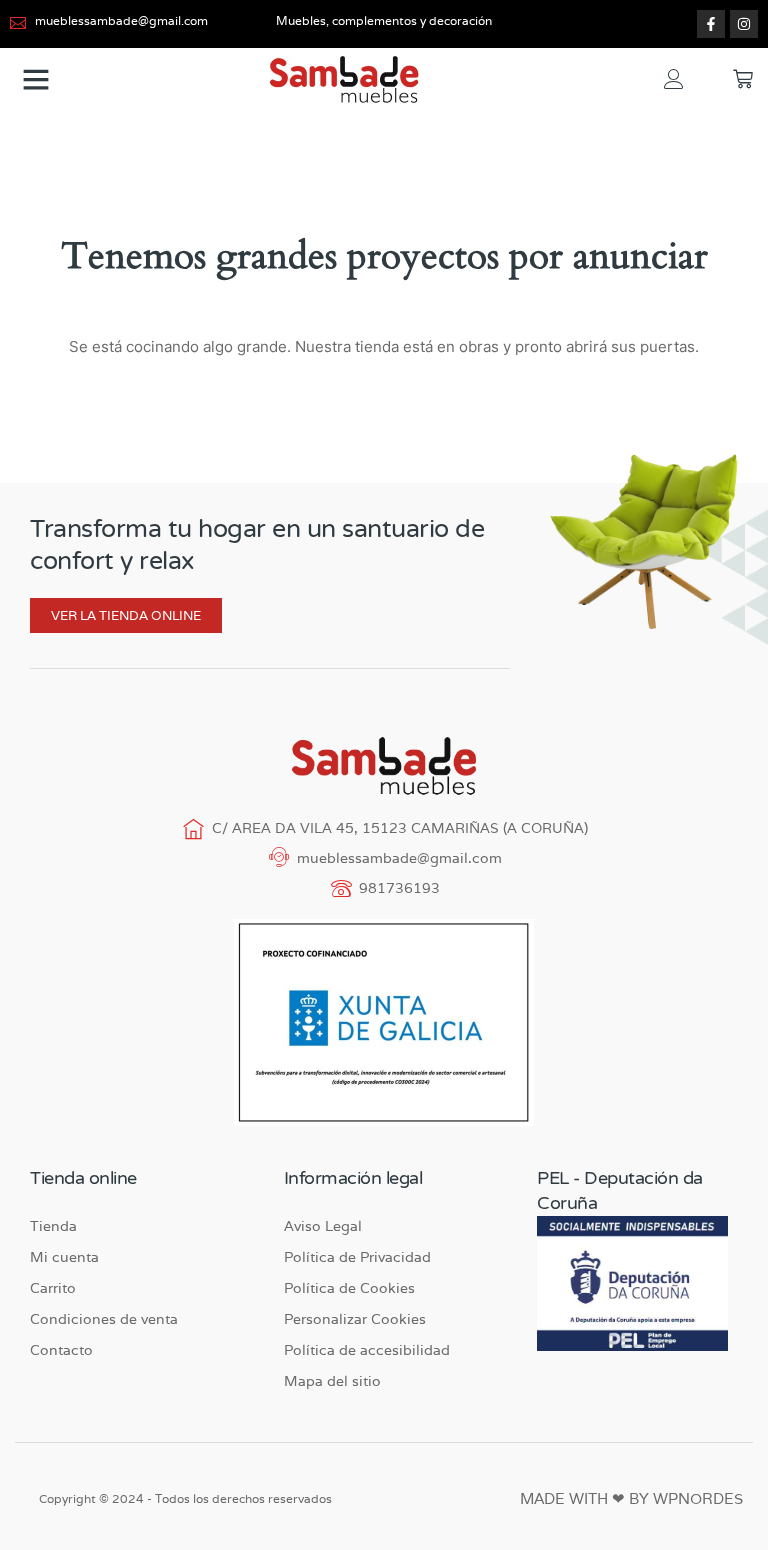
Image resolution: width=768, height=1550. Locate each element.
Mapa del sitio (332, 1381)
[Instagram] (744, 24)
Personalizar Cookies (355, 1319)
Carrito (53, 1288)
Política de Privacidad (357, 1257)
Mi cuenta (64, 1257)
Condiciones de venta (104, 1319)
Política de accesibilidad (367, 1350)
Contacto (61, 1350)
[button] (36, 79)
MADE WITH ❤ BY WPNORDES (631, 1498)
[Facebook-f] (711, 24)
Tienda (53, 1226)
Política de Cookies (349, 1288)
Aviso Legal (323, 1226)
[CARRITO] (743, 79)
